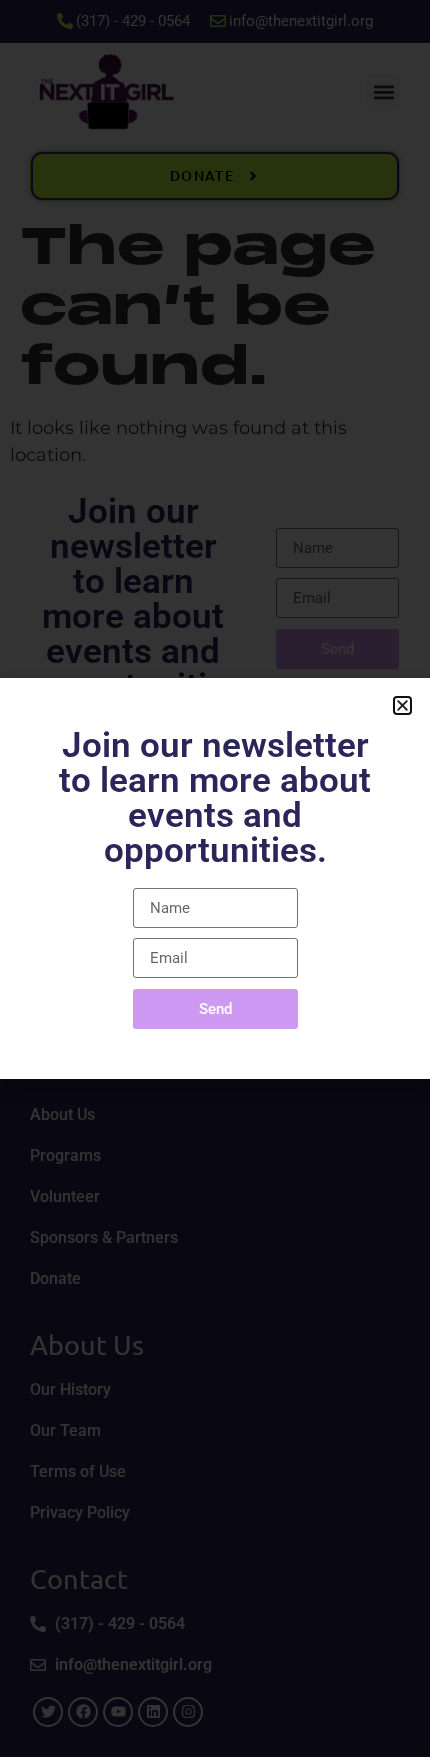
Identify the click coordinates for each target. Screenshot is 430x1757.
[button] (402, 705)
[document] (215, 878)
